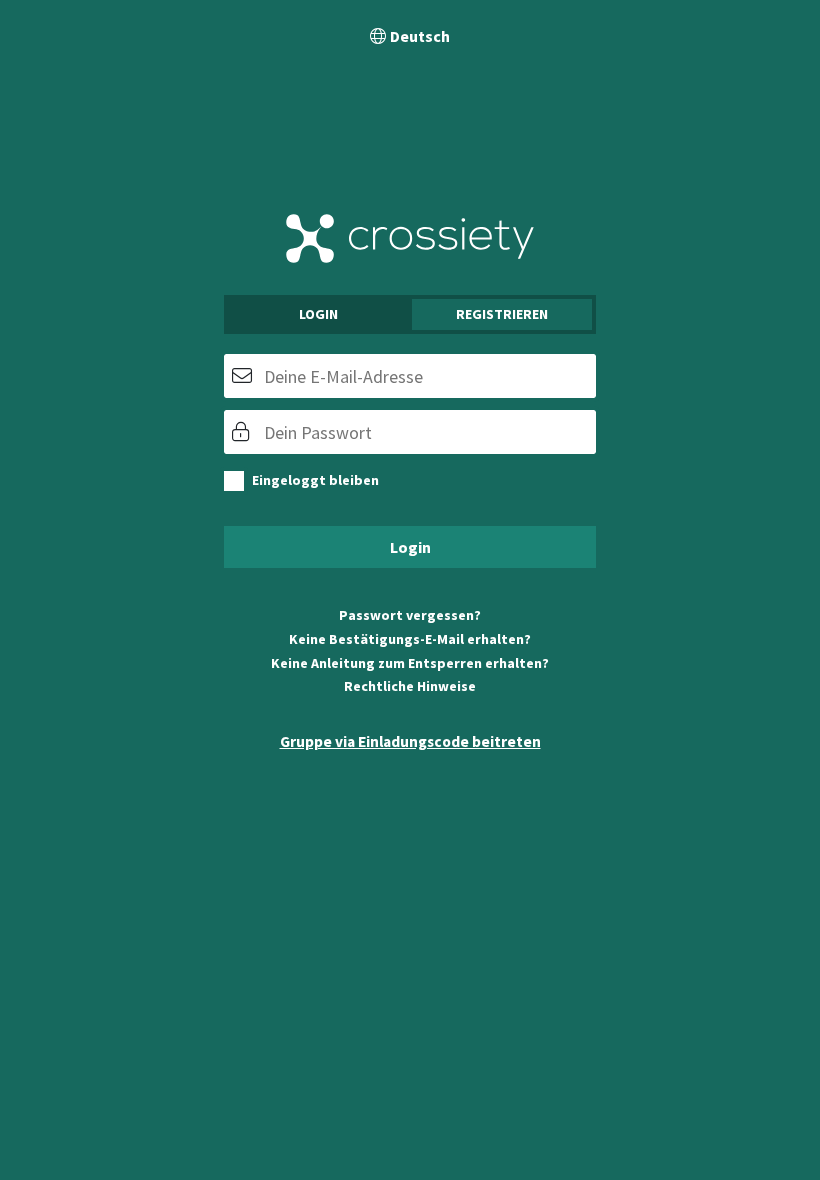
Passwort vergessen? (410, 615)
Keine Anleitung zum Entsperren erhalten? (410, 663)
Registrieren (502, 314)
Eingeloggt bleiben (315, 480)
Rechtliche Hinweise (410, 686)
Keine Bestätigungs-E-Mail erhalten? (410, 639)
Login (318, 314)
